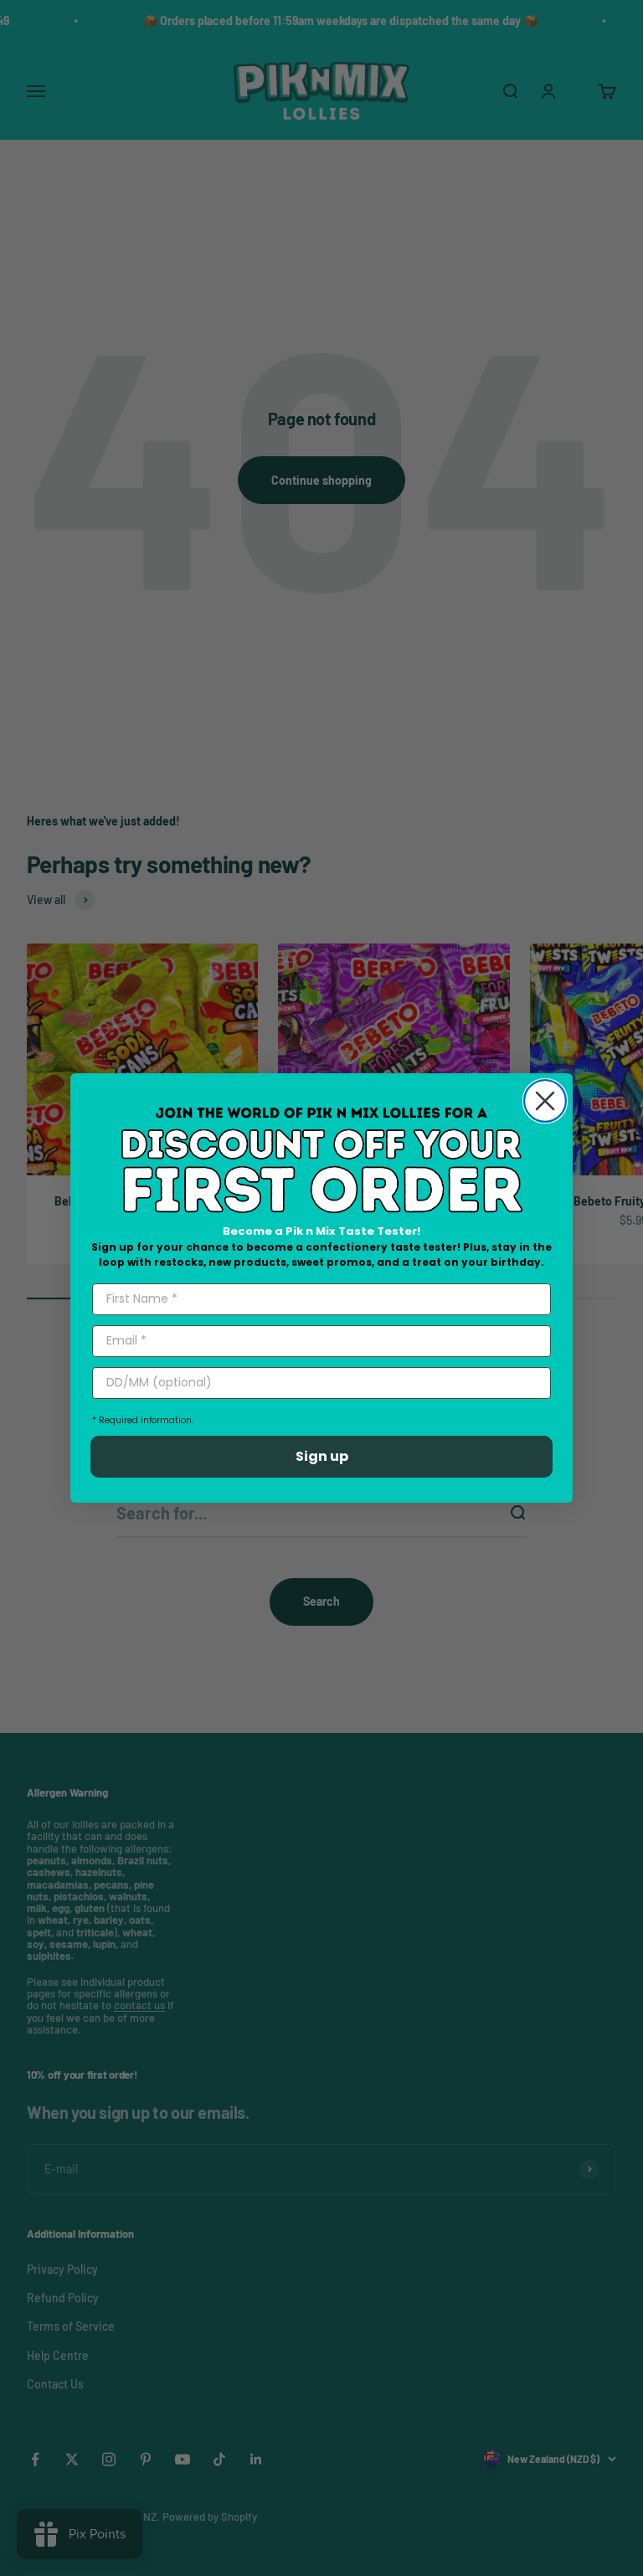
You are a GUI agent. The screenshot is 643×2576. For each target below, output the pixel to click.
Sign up (322, 1456)
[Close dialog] (545, 1101)
